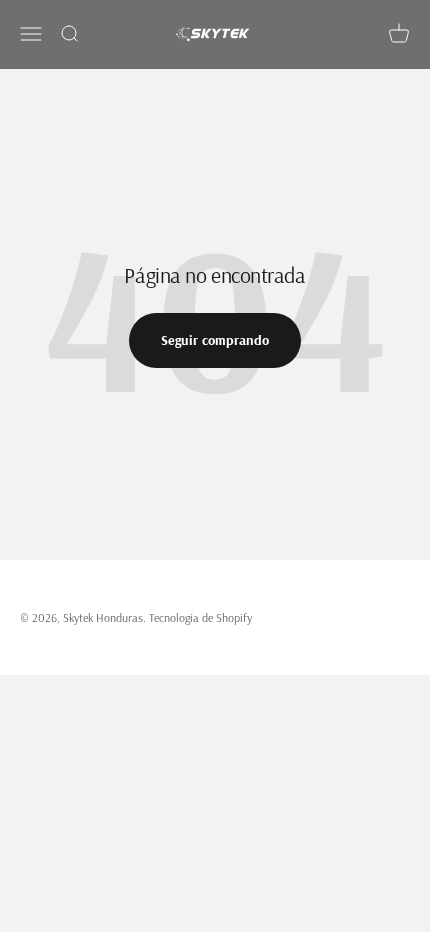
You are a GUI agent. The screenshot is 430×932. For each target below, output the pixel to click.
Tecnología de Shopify (200, 617)
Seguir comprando (215, 340)
